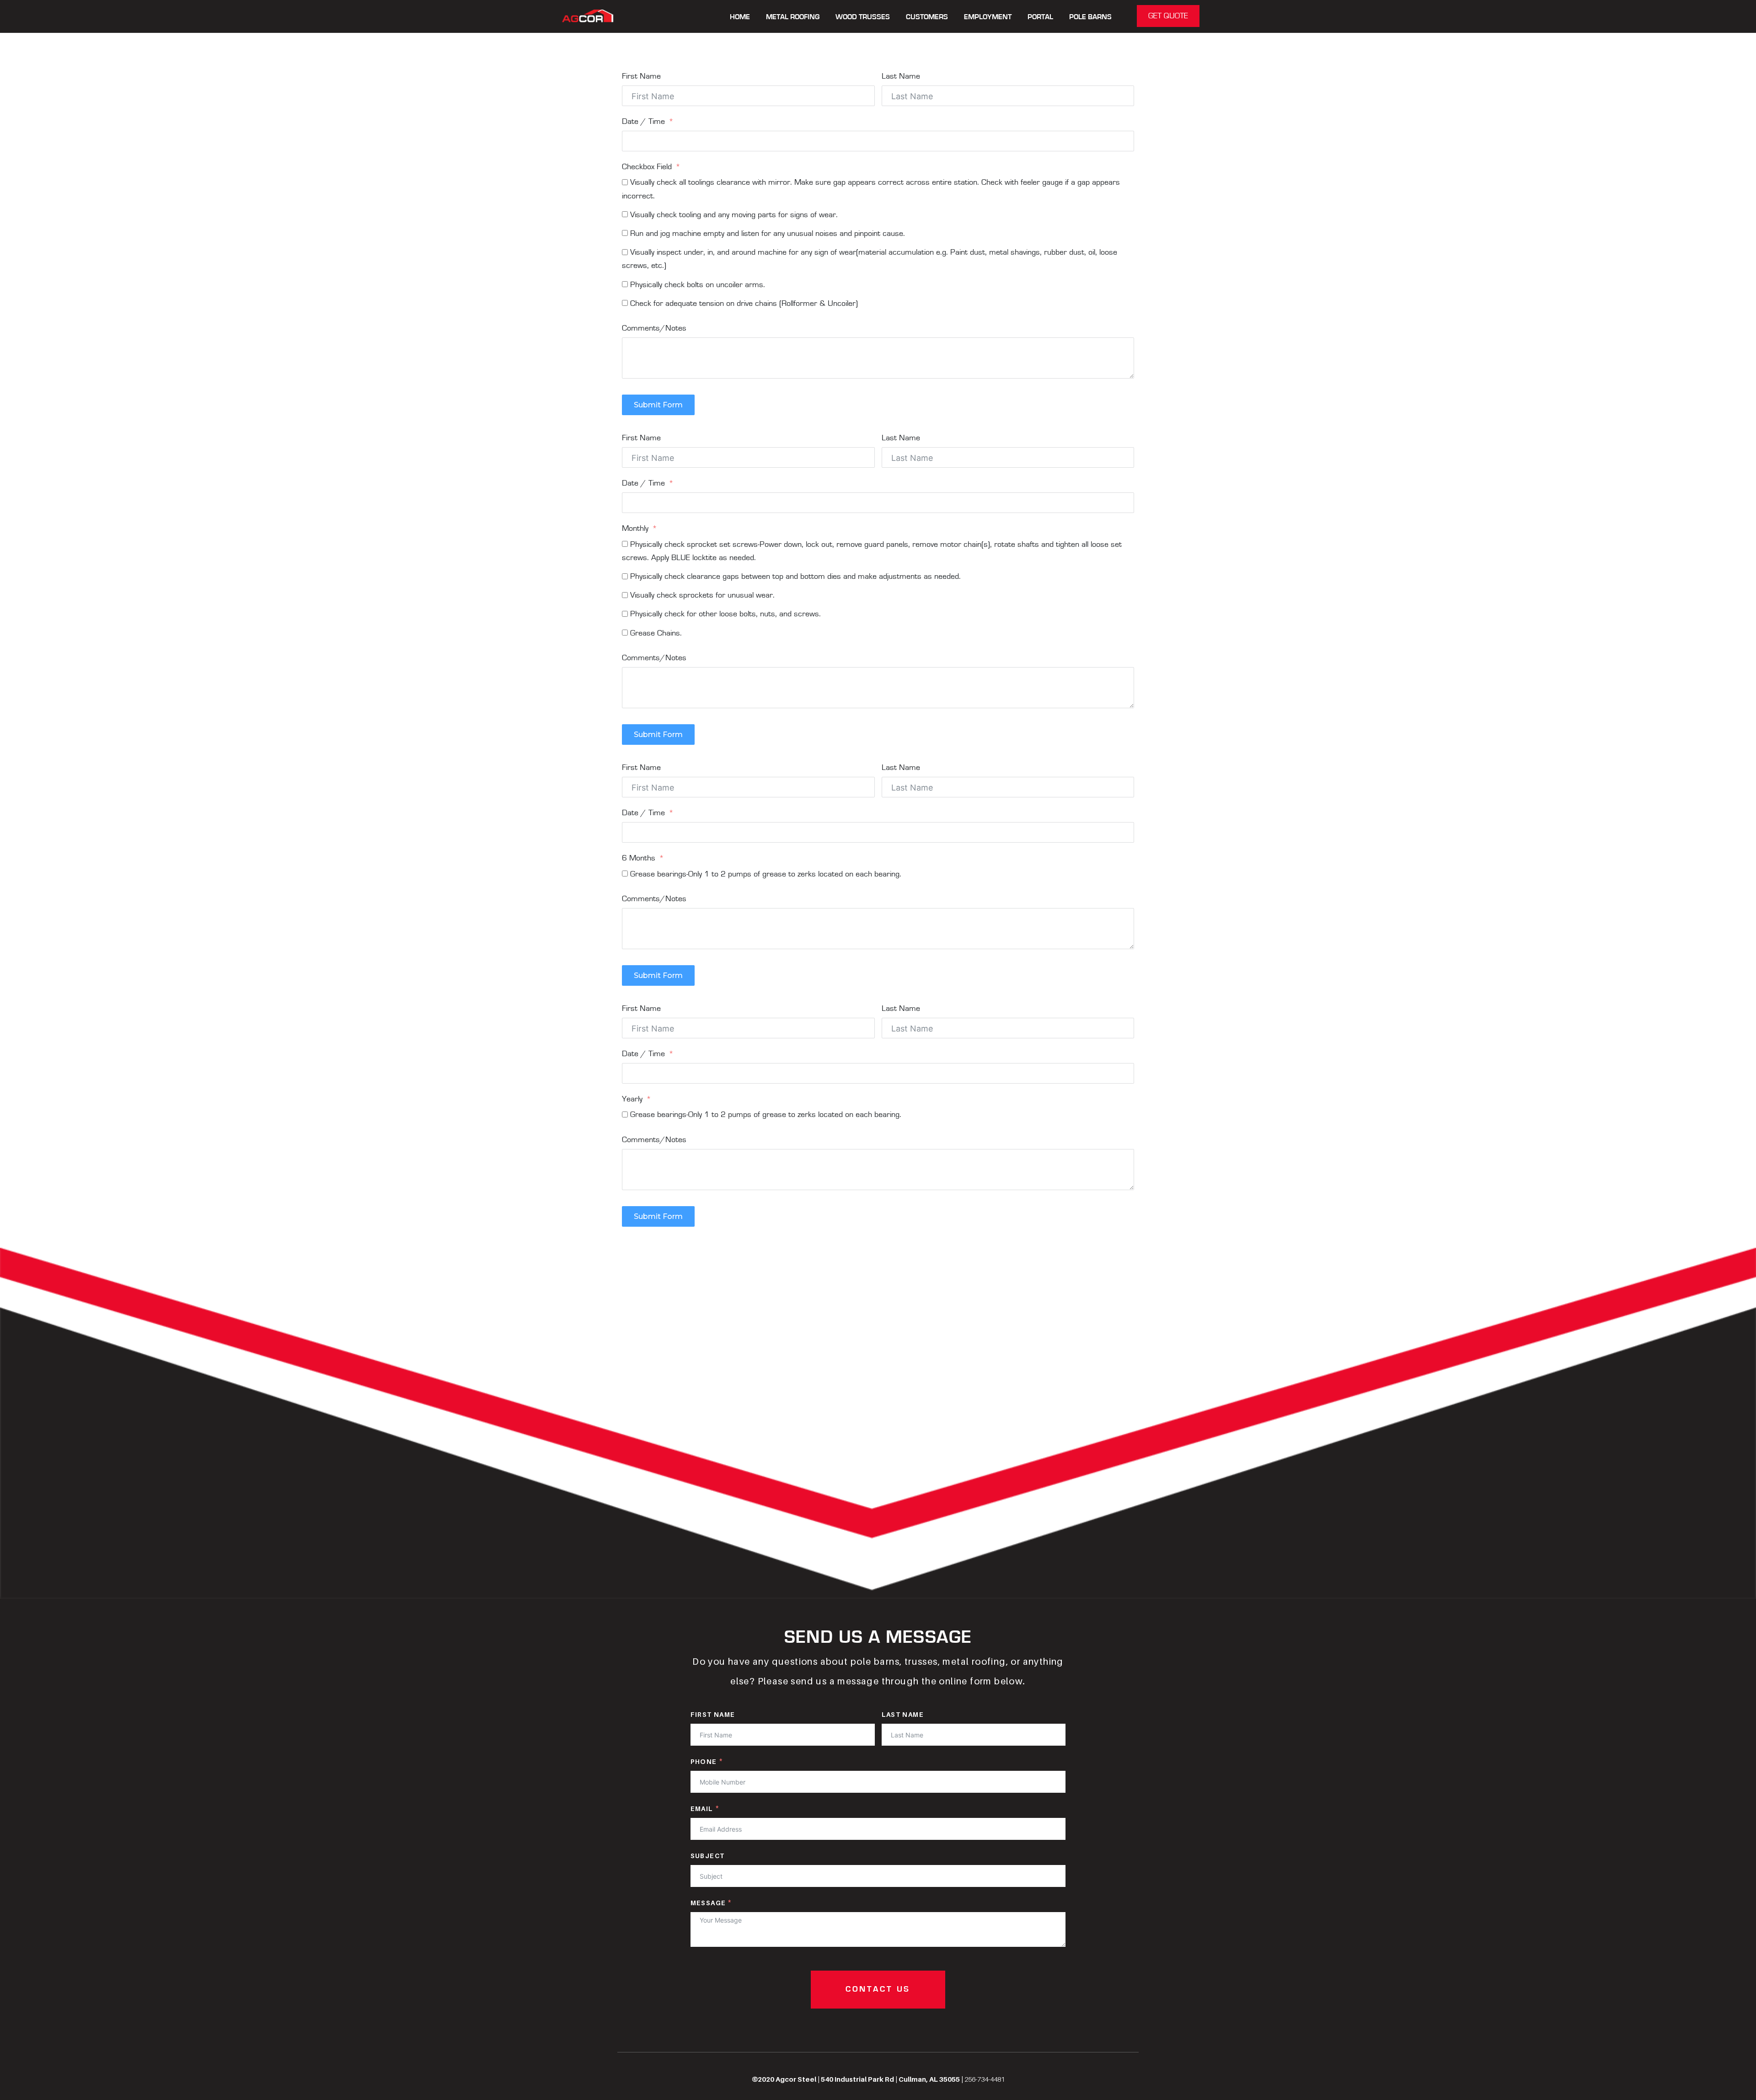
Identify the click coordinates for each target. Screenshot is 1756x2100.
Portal (1040, 17)
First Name (641, 76)
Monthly (635, 529)
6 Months (639, 858)
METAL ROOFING (793, 17)
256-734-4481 (985, 2079)
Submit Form (658, 405)
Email (702, 1809)
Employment (988, 17)
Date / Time (643, 122)
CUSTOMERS (927, 17)
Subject (708, 1856)
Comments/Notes (654, 328)
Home (740, 17)
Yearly (632, 1099)
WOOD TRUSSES (863, 17)
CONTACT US (878, 1989)
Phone (704, 1761)
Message (708, 1903)
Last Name (901, 76)
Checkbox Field (647, 167)
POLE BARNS (1090, 17)
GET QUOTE (1168, 16)
